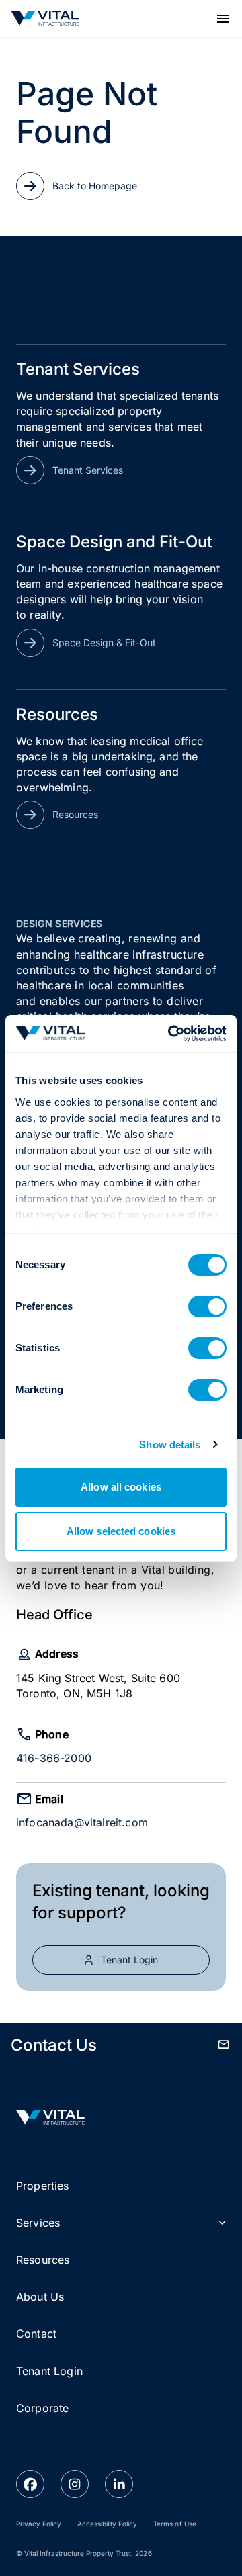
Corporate (42, 2408)
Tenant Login (49, 2371)
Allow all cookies (121, 1487)
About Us (40, 2297)
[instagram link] (75, 2484)
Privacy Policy (39, 2524)
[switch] (207, 1306)
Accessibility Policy (107, 2524)
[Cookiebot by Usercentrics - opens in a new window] (171, 1034)
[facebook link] (30, 2484)
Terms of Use (174, 2524)
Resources (43, 2260)
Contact (36, 2334)
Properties (43, 2186)
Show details (170, 1445)
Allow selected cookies (121, 1531)
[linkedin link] (119, 2484)
